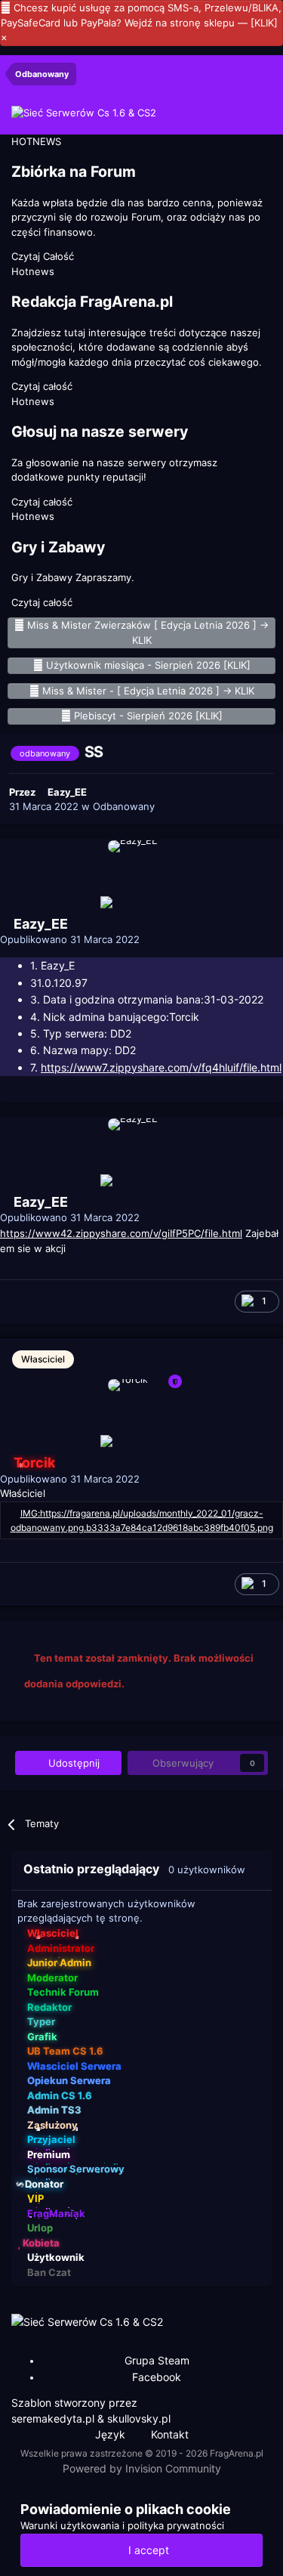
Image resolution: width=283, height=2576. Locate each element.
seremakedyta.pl (53, 2418)
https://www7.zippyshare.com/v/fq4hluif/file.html (161, 1067)
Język (112, 2434)
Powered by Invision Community (142, 2468)
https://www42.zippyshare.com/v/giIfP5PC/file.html (121, 1233)
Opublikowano (70, 939)
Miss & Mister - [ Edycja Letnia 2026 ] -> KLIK (148, 691)
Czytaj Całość (43, 256)
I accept (146, 2550)
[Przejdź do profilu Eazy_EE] (142, 874)
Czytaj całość (42, 386)
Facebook (157, 2377)
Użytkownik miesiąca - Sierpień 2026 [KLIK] (148, 665)
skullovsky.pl (139, 2418)
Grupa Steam (157, 2360)
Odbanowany (124, 806)
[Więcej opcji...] (253, 947)
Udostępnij (72, 1763)
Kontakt (170, 2434)
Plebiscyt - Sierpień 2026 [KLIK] (148, 716)
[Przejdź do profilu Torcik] (142, 1413)
